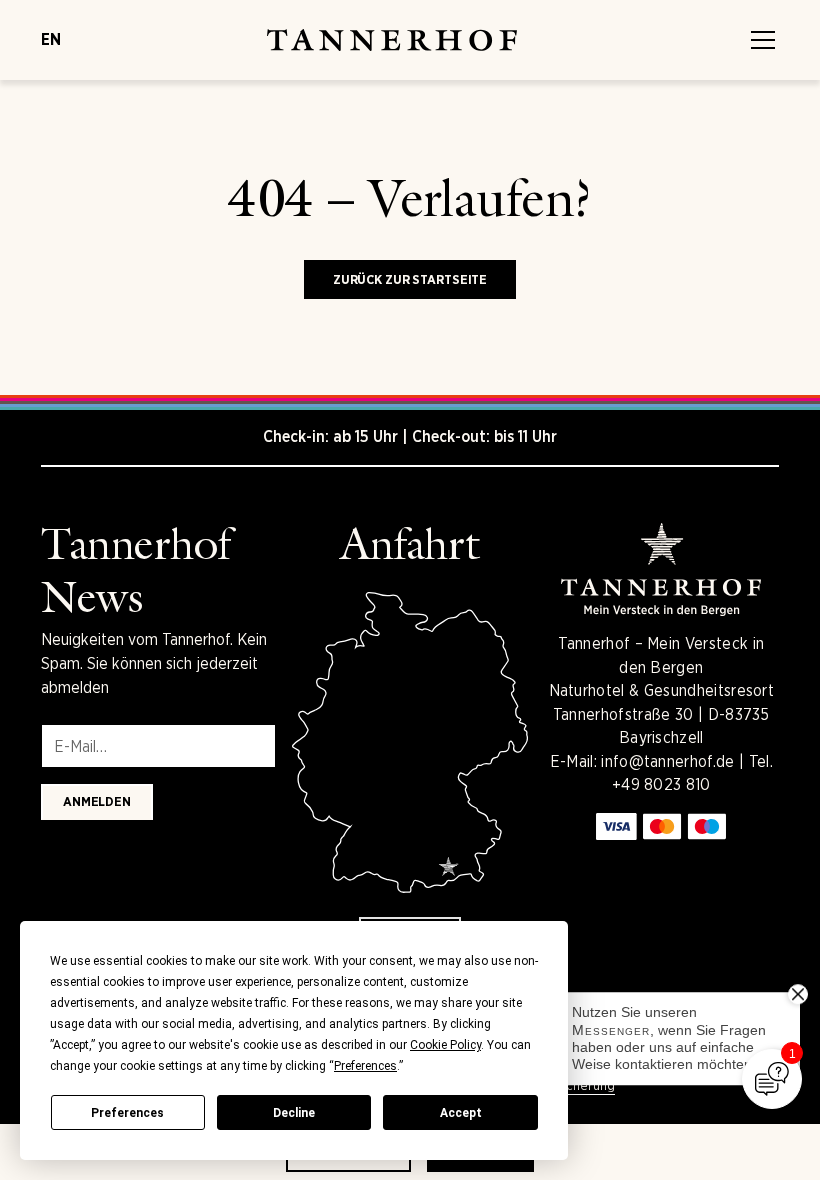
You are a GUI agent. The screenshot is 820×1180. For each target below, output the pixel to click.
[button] (759, 40)
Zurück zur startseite (410, 279)
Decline (294, 1113)
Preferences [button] (365, 1066)
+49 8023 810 (661, 784)
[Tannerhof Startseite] (392, 40)
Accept (461, 1113)
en (51, 39)
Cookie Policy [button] (445, 1045)
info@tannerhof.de (667, 761)
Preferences (127, 1113)
